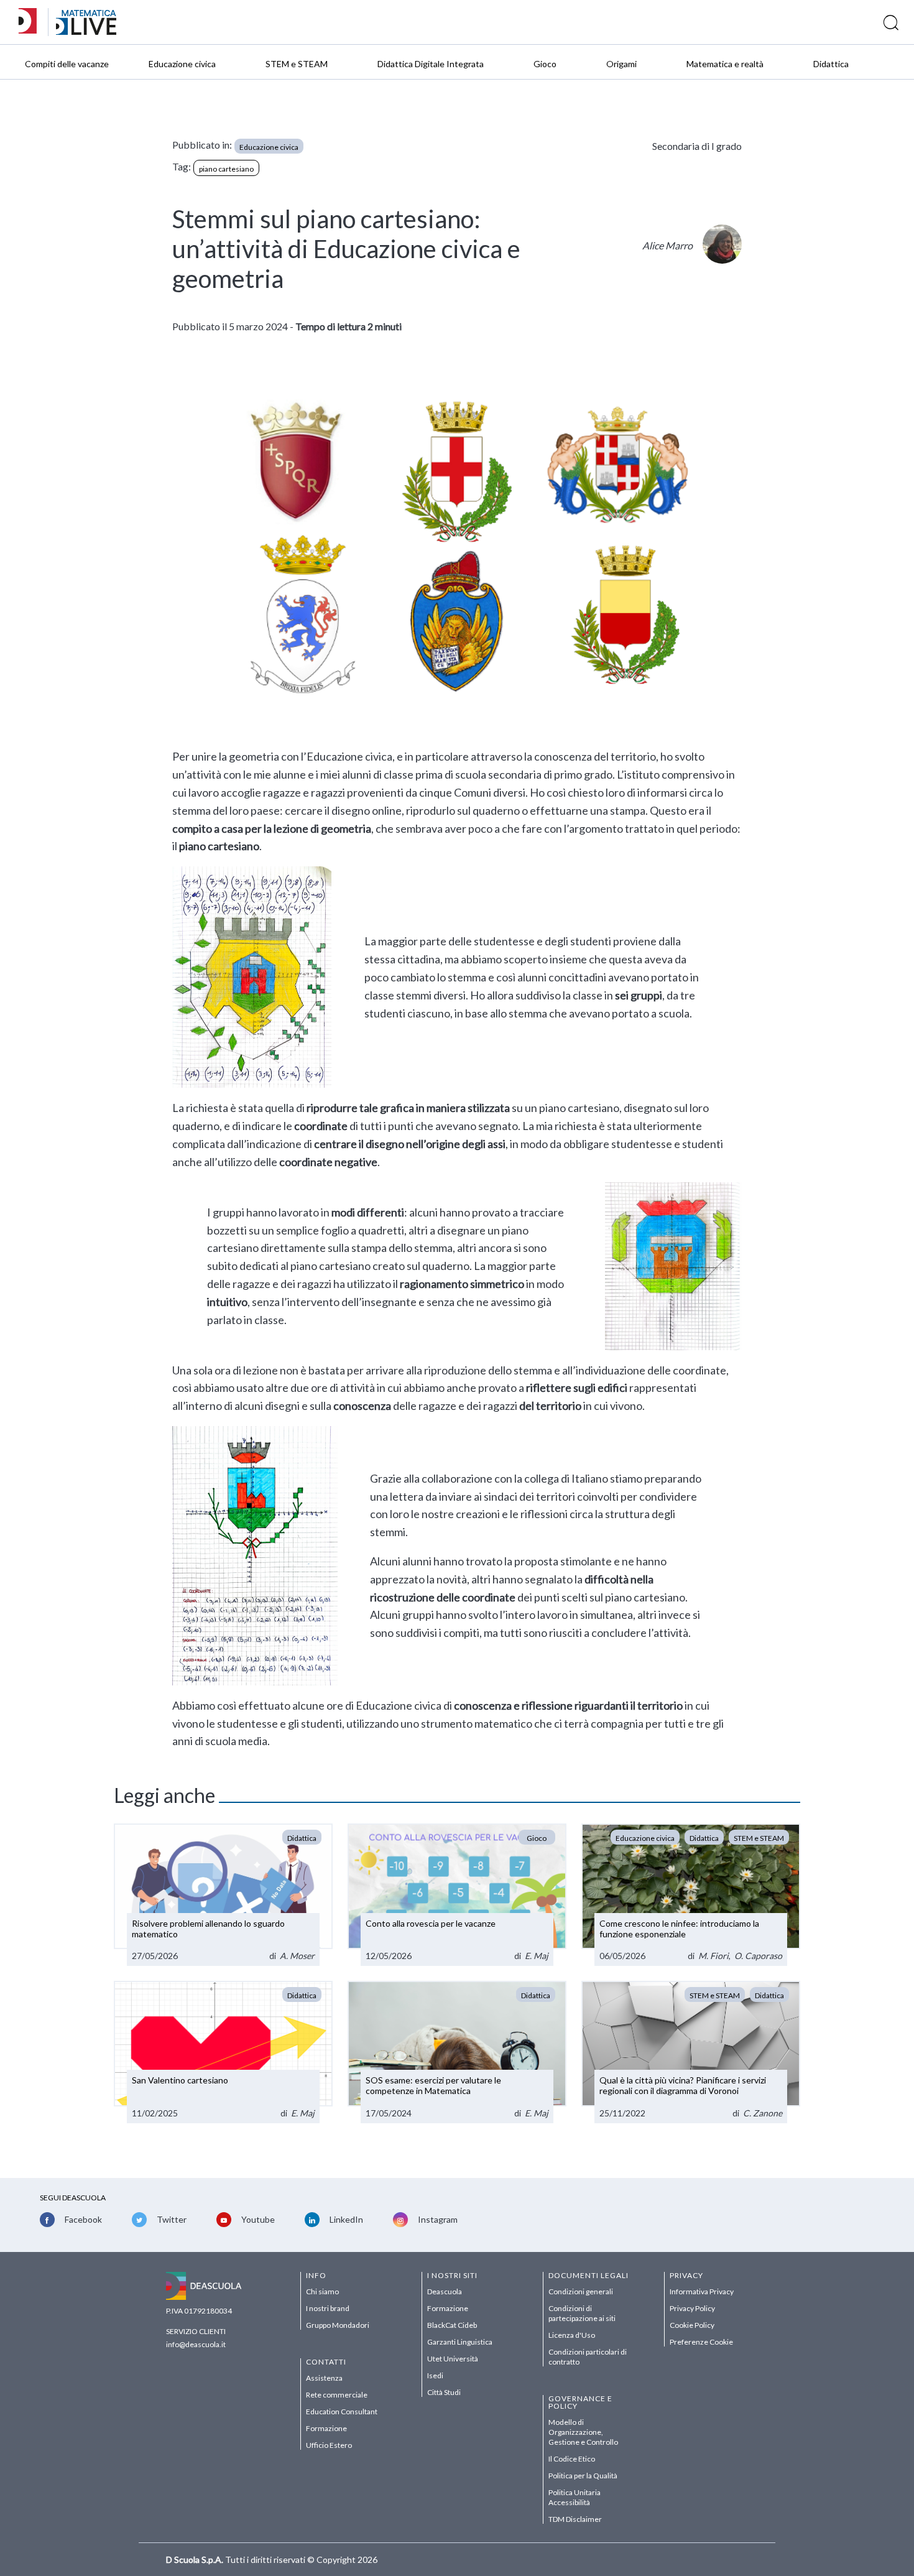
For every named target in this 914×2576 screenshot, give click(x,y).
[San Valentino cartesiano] (223, 2052)
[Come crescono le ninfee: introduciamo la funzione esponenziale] (691, 1895)
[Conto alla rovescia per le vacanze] (457, 1895)
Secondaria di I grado (697, 146)
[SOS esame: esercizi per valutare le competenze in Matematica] (457, 2052)
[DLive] (32, 22)
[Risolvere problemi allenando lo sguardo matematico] (223, 1895)
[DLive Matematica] (86, 31)
